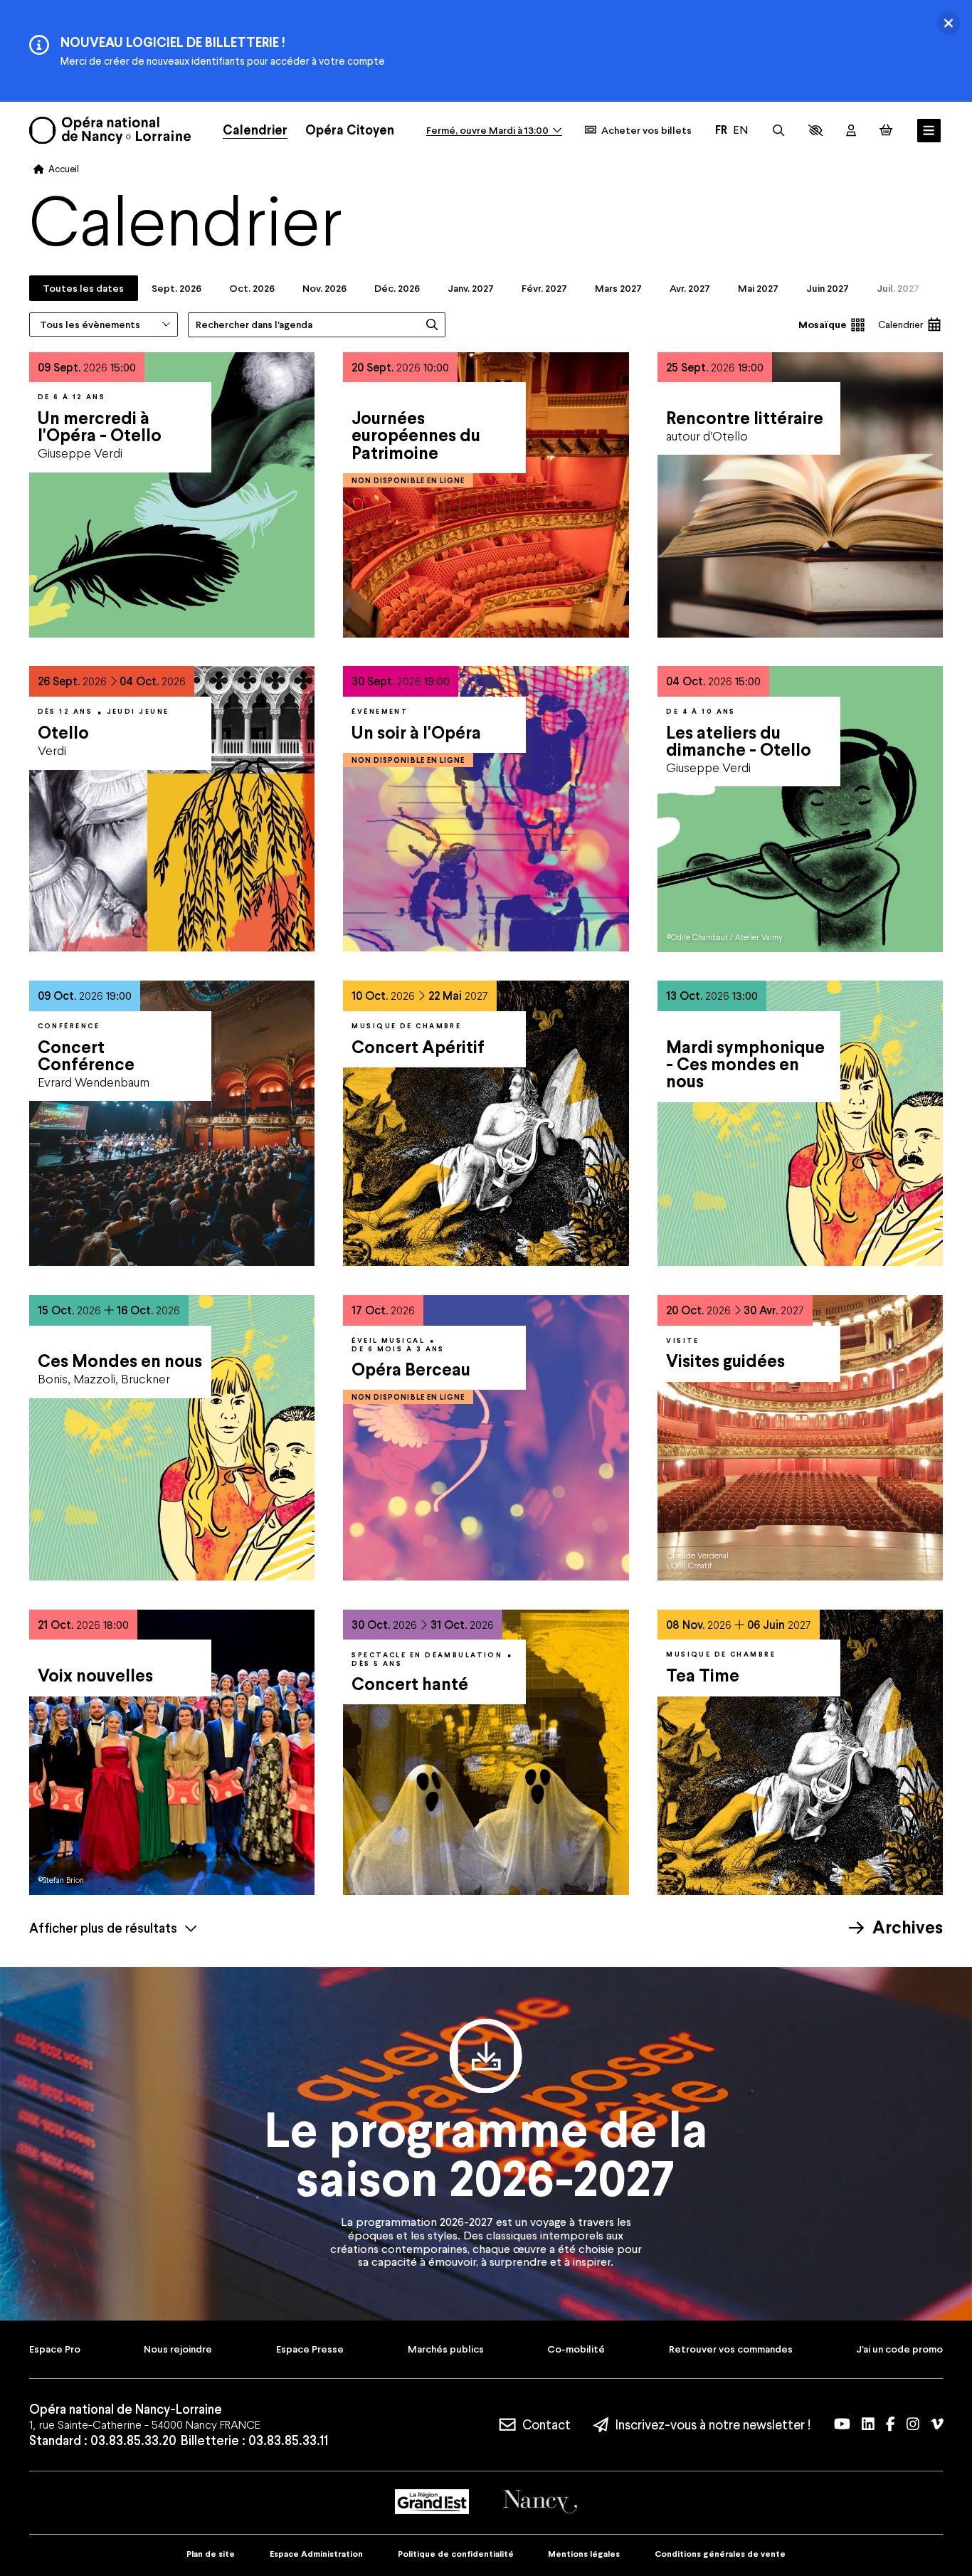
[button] (815, 130)
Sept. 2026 (176, 288)
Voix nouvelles (95, 1675)
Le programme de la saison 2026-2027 (486, 2154)
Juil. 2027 (898, 288)
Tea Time (703, 1675)
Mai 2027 (758, 288)
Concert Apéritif (418, 1047)
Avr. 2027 (690, 288)
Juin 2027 (828, 288)
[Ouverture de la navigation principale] (929, 131)
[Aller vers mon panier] (886, 130)
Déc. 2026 (397, 288)
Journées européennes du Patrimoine (416, 436)
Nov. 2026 (324, 288)
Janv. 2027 (471, 288)
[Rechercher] (778, 130)
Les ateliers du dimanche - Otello (739, 741)
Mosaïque (822, 324)
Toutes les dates (83, 288)
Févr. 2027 (544, 288)
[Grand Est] (432, 2502)
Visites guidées (725, 1361)
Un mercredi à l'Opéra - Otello (100, 427)
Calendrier (900, 324)
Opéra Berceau (411, 1369)
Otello (63, 733)
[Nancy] (540, 2502)
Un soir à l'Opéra (416, 733)
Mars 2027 (618, 288)
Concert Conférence (86, 1056)
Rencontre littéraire (745, 418)
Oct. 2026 (252, 288)
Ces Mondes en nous (120, 1361)
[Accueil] (110, 130)
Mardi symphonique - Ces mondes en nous (745, 1065)
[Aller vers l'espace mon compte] (851, 131)
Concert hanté (410, 1684)
